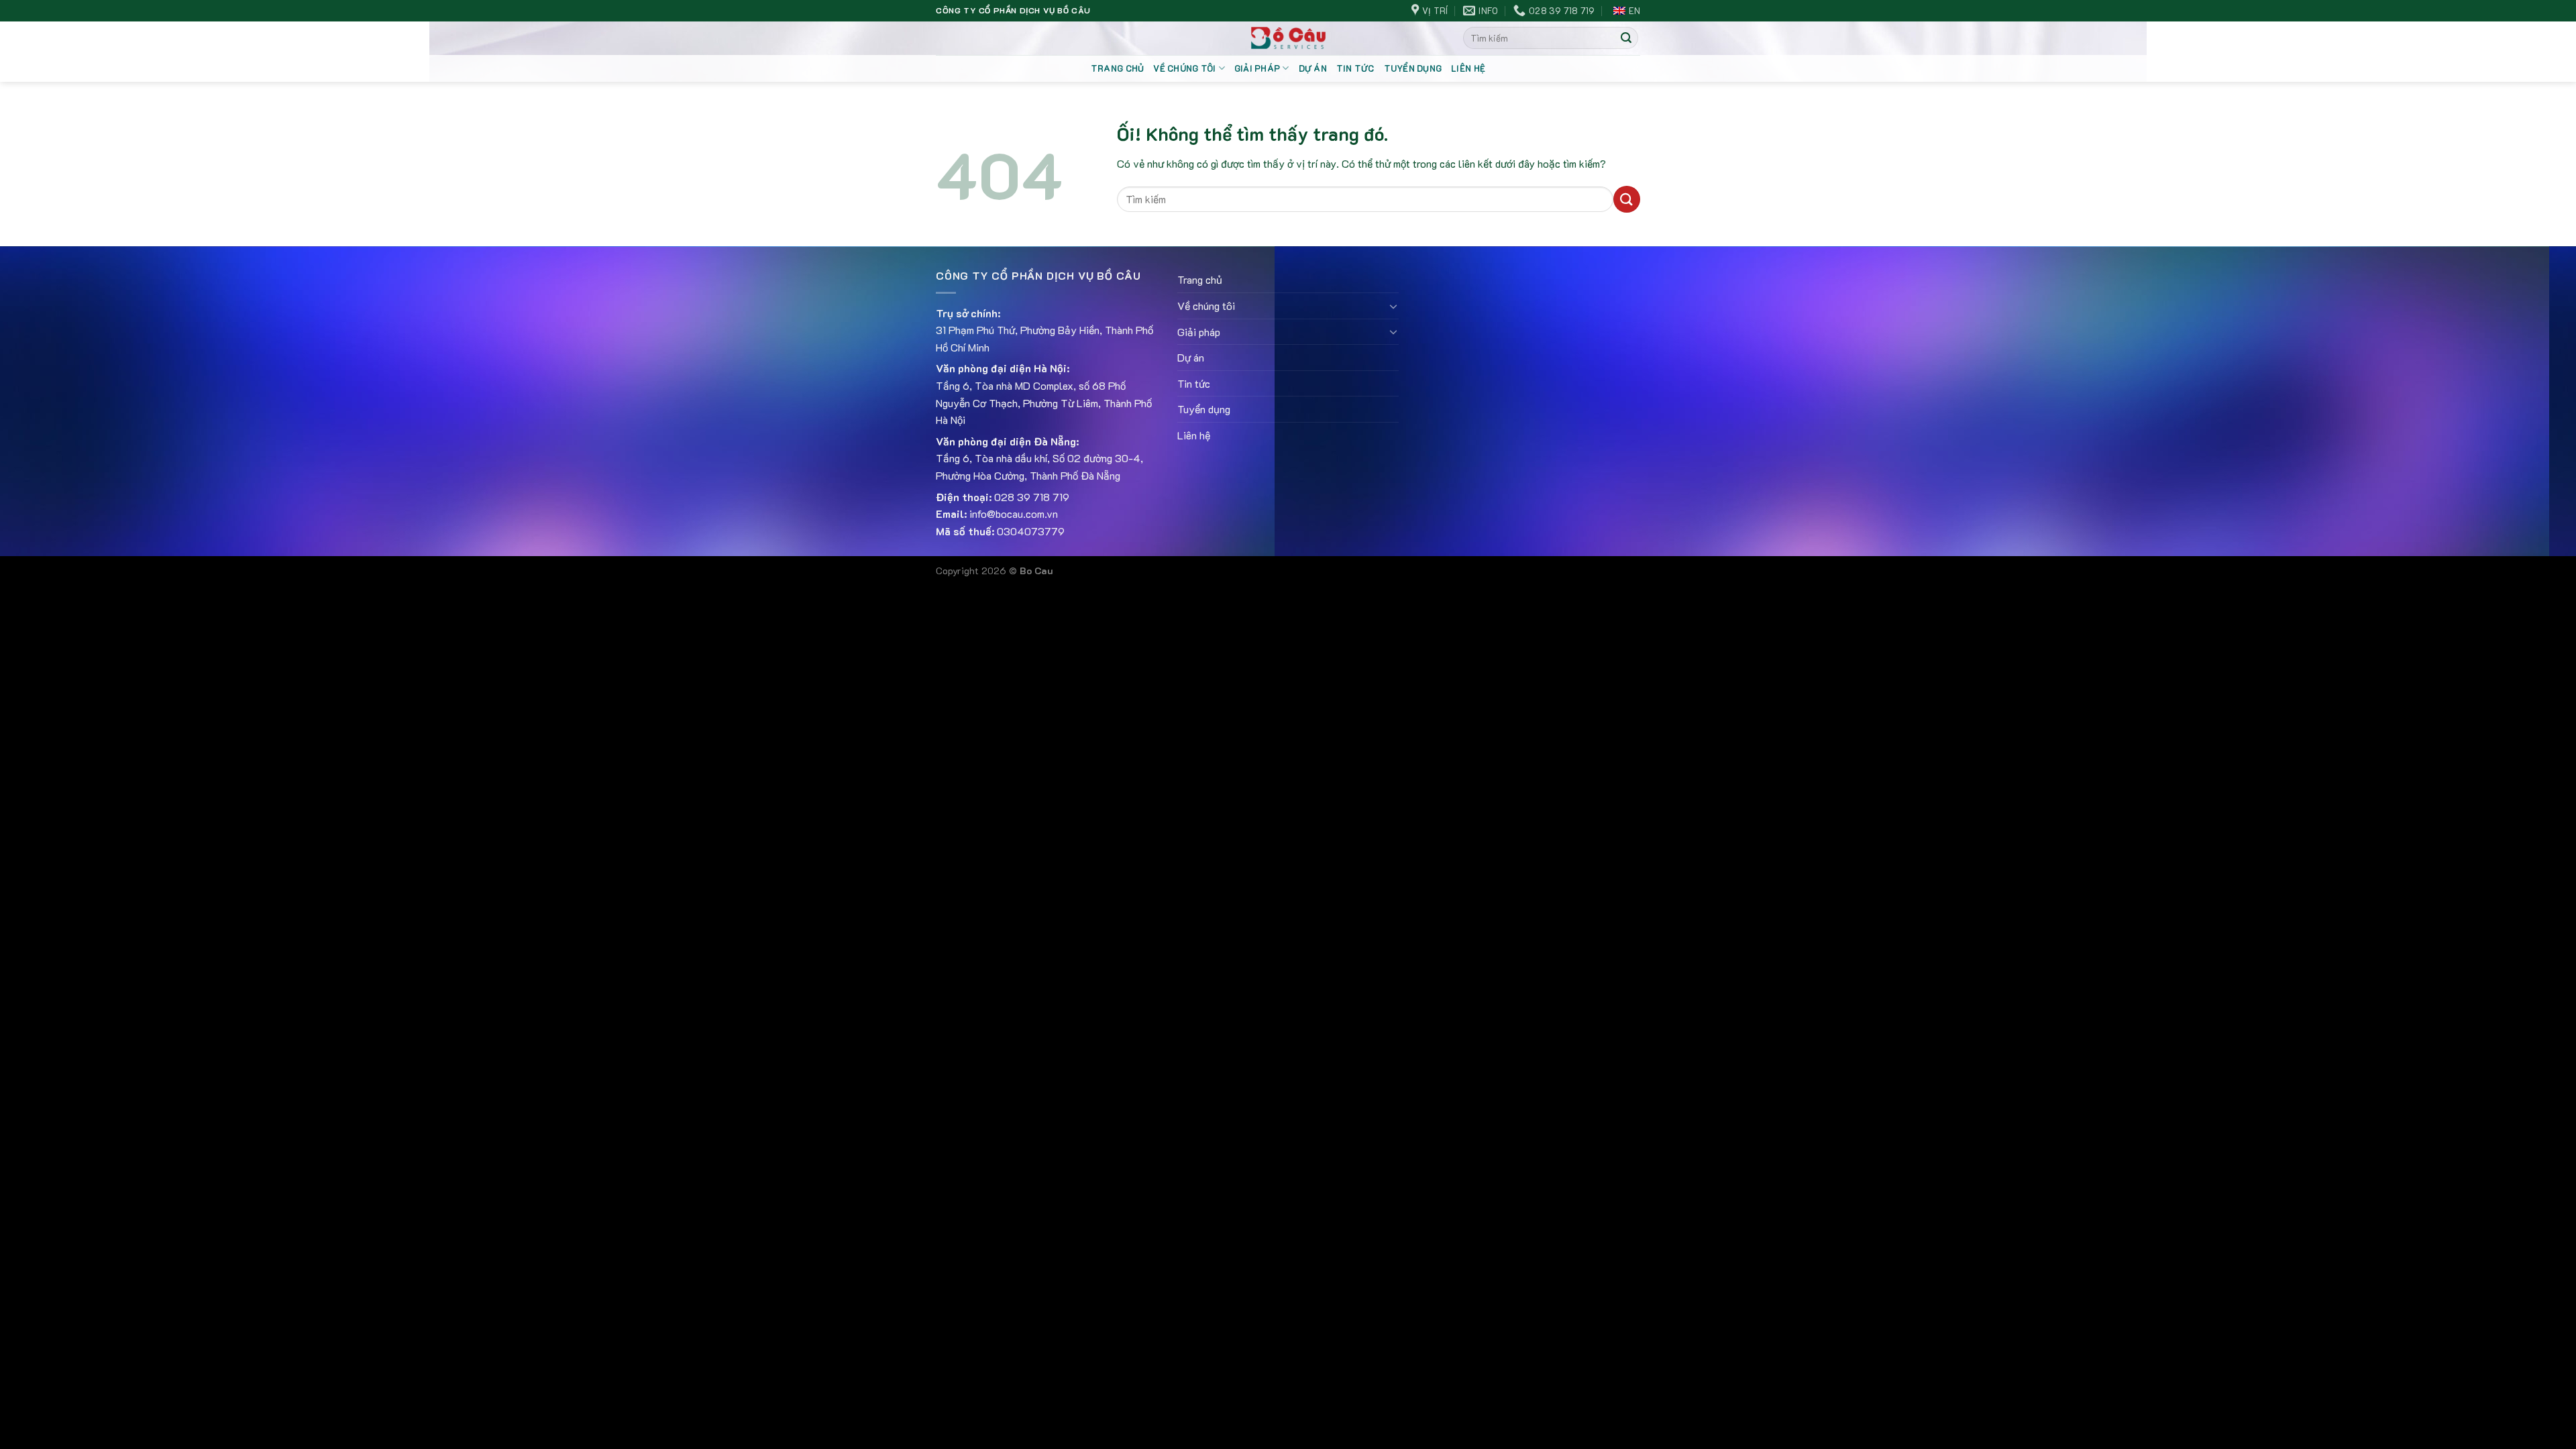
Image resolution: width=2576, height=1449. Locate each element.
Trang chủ (1117, 68)
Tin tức (1355, 68)
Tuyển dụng (1413, 68)
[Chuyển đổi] (1393, 306)
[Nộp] (1626, 38)
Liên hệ (1468, 68)
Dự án (1313, 68)
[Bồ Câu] (1288, 38)
